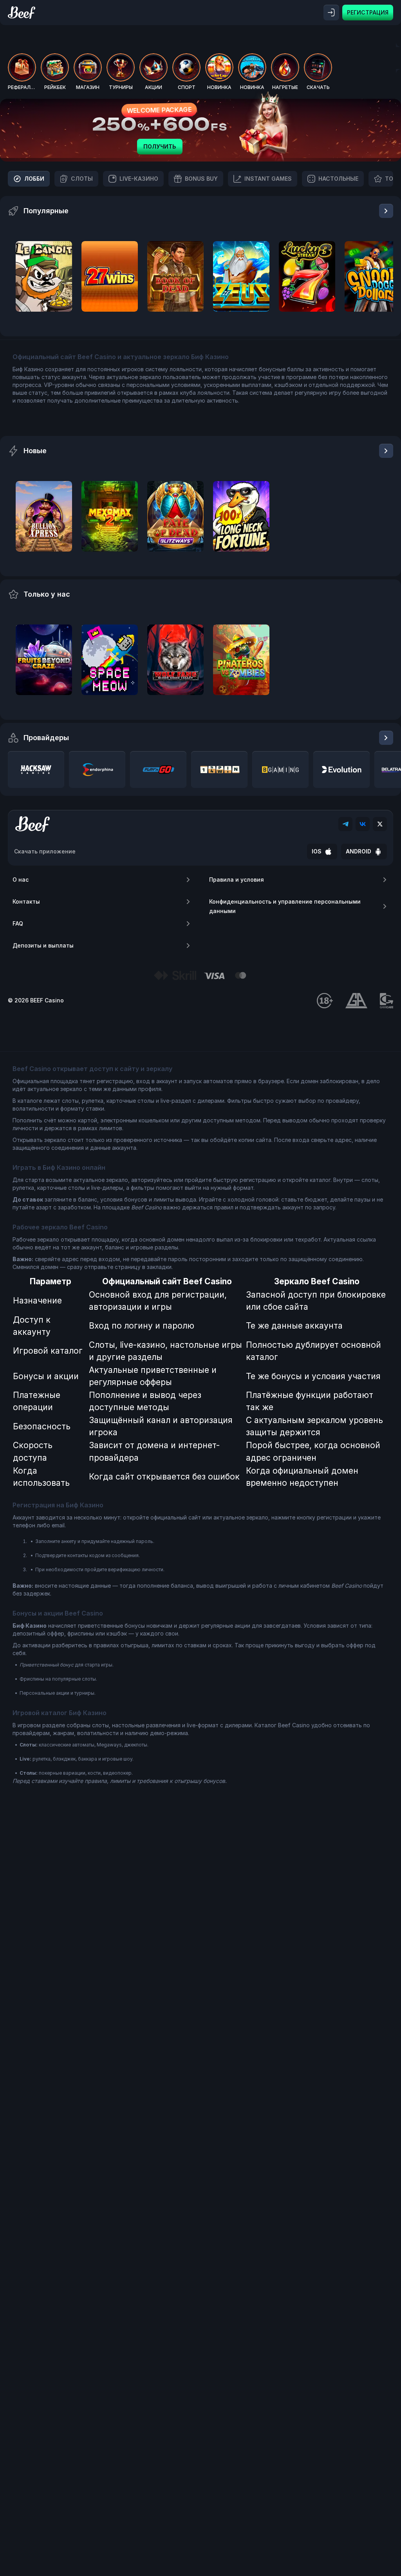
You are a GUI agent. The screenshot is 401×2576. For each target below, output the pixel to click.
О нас (21, 880)
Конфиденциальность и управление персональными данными (285, 906)
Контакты (26, 901)
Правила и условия (237, 880)
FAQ (18, 923)
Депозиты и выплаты (43, 945)
